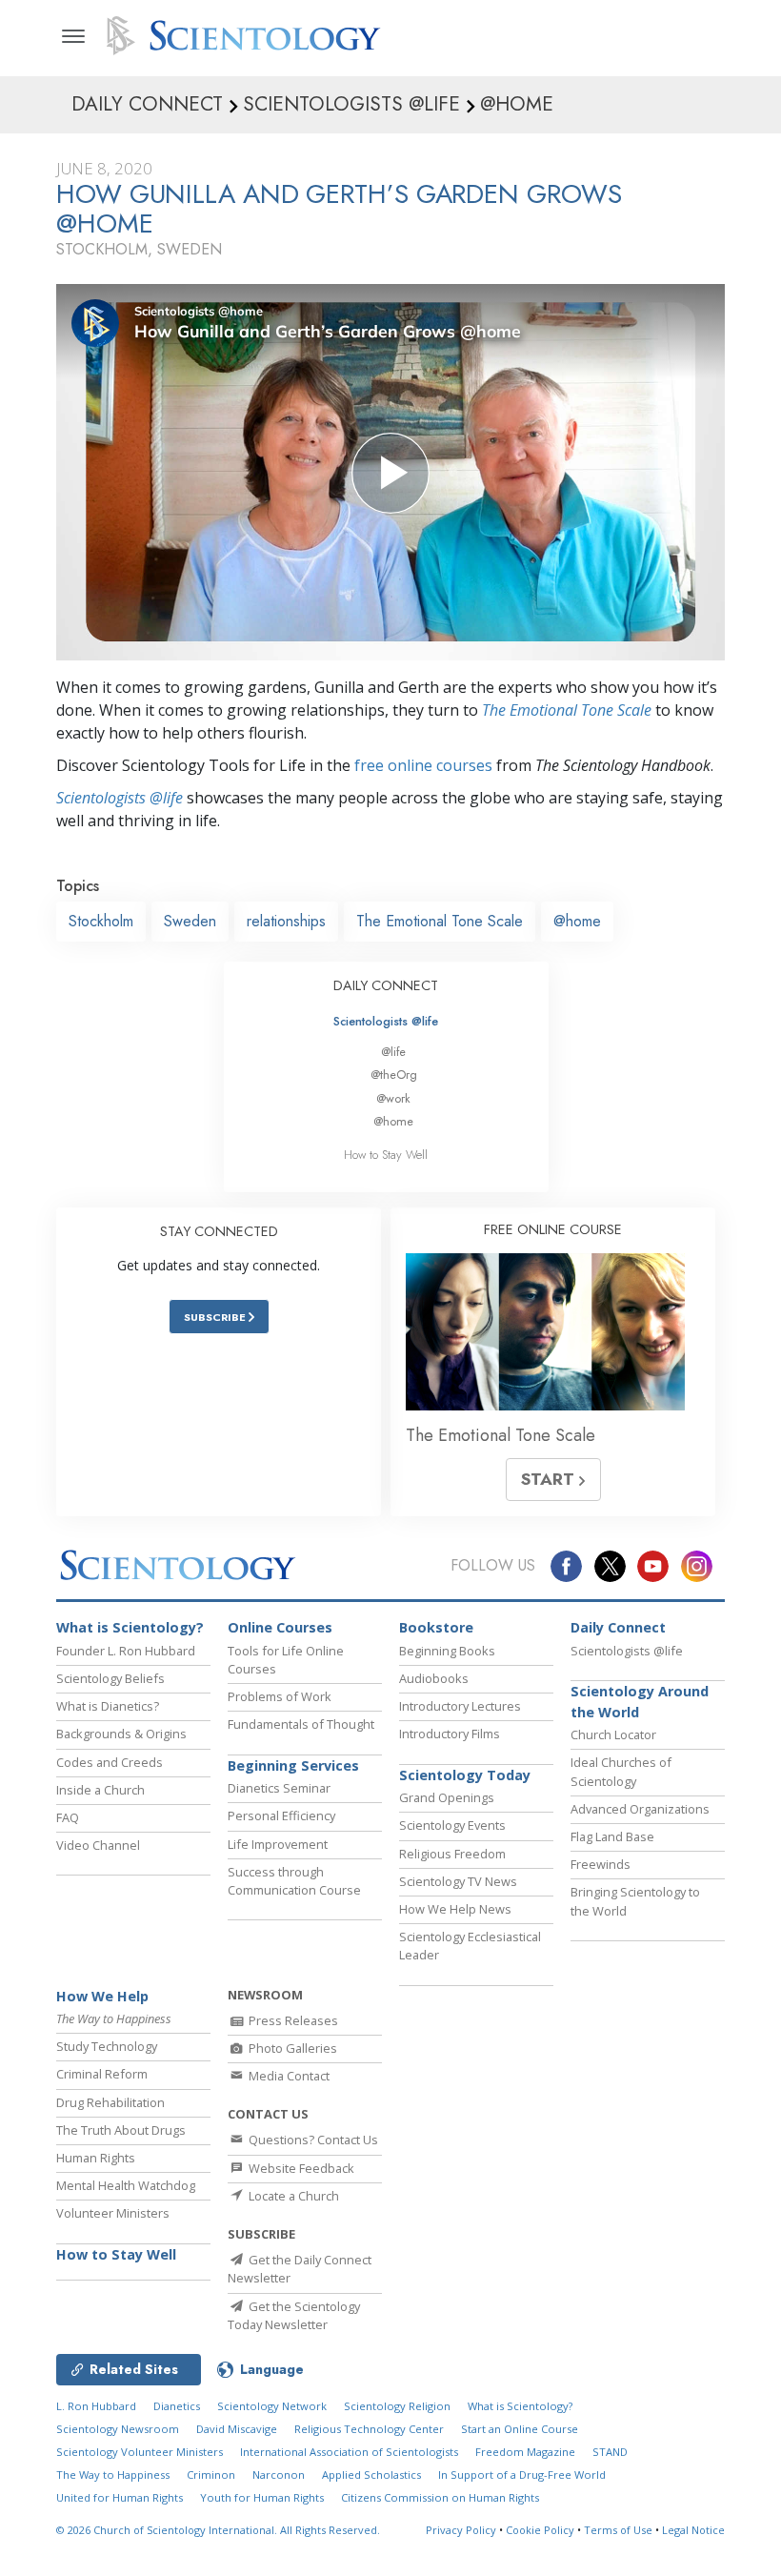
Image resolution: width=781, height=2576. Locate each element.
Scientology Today (465, 1775)
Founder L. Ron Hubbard (126, 1651)
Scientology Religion (397, 2406)
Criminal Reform (102, 2074)
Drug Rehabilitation (110, 2102)
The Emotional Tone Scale (567, 710)
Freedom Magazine (525, 2452)
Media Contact (288, 2076)
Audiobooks (434, 1678)
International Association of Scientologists (349, 2452)
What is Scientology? (130, 1627)
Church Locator (613, 1734)
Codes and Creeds (110, 1762)
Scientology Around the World (640, 1702)
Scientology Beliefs (110, 1678)
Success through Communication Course (294, 1881)
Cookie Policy (540, 2530)
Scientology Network (272, 2406)
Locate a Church (292, 2196)
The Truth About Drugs (121, 2130)
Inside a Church (100, 1790)
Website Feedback (300, 2168)
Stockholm (101, 921)
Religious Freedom (452, 1854)
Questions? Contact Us (312, 2140)
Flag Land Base (612, 1836)
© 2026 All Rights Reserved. (218, 2530)
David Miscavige (237, 2429)
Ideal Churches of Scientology (621, 1771)
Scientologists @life (386, 1021)
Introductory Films (450, 1734)
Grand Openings (447, 1797)
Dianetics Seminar (279, 1788)
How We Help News (455, 1909)
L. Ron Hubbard (96, 2406)
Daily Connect (618, 1627)
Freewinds (601, 1864)
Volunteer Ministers (113, 2213)
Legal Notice (693, 2530)
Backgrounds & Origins (121, 1734)
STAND (610, 2452)
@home (577, 921)
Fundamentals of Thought (301, 1724)
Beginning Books (447, 1651)
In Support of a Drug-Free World (522, 2475)
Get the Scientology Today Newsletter (294, 2315)
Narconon (279, 2475)
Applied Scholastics (371, 2475)
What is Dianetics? (108, 1706)
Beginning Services (293, 1765)
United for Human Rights (120, 2497)
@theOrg (394, 1075)
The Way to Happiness (113, 2475)
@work (393, 1098)
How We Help (102, 1996)
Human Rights (96, 2158)
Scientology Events (452, 1825)
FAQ (68, 1817)
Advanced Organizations (640, 1809)
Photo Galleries (291, 2048)
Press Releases (292, 2020)
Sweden (190, 921)
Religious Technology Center (369, 2429)
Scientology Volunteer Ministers (140, 2452)
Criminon (211, 2475)
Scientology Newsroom (118, 2429)
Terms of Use (618, 2530)
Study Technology (107, 2046)
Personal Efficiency (281, 1815)
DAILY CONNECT (386, 985)
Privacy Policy (461, 2530)
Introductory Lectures (460, 1706)
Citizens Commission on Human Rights (440, 2497)
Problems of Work (280, 1696)
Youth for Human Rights (262, 2497)
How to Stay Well (386, 1155)
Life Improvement (278, 1844)
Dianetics (177, 2406)
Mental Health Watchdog (126, 2185)
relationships (286, 921)
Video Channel (98, 1845)
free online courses (423, 765)
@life (393, 1052)
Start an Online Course (520, 2429)
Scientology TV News (458, 1881)
